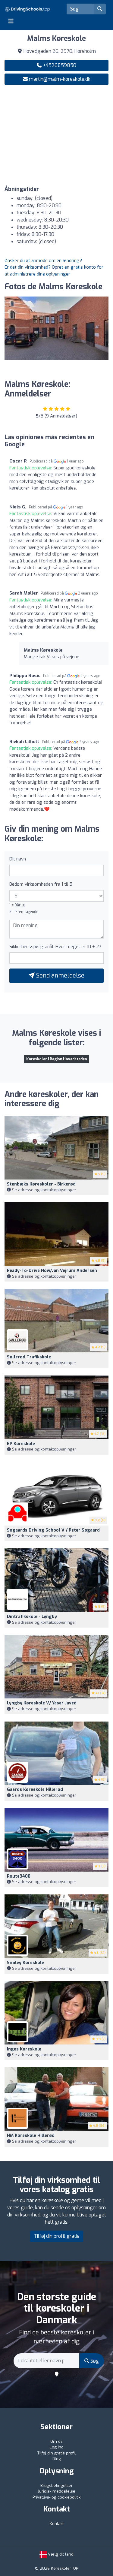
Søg (94, 2361)
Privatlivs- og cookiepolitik (56, 2497)
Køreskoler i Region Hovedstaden (56, 1059)
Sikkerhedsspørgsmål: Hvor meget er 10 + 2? (55, 947)
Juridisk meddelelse (56, 2491)
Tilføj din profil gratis (56, 2236)
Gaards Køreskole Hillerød (35, 1790)
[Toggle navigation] (11, 21)
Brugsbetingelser (56, 2486)
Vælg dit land (60, 2554)
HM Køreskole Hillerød (31, 2136)
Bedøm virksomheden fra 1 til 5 (41, 884)
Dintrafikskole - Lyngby (32, 1617)
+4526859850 (59, 65)
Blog (57, 2459)
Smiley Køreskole (25, 1963)
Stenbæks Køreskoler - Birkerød (41, 1184)
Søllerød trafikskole (29, 1357)
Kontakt (57, 2524)
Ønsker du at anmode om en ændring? (43, 261)
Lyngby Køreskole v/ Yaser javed (42, 1703)
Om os (56, 2441)
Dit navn (18, 859)
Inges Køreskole (24, 2049)
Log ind (57, 2447)
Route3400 (19, 1876)
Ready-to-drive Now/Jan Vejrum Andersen (52, 1271)
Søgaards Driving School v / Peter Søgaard (53, 1530)
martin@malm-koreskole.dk (60, 79)
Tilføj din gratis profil (57, 2453)
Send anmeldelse (60, 976)
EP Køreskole (21, 1444)
